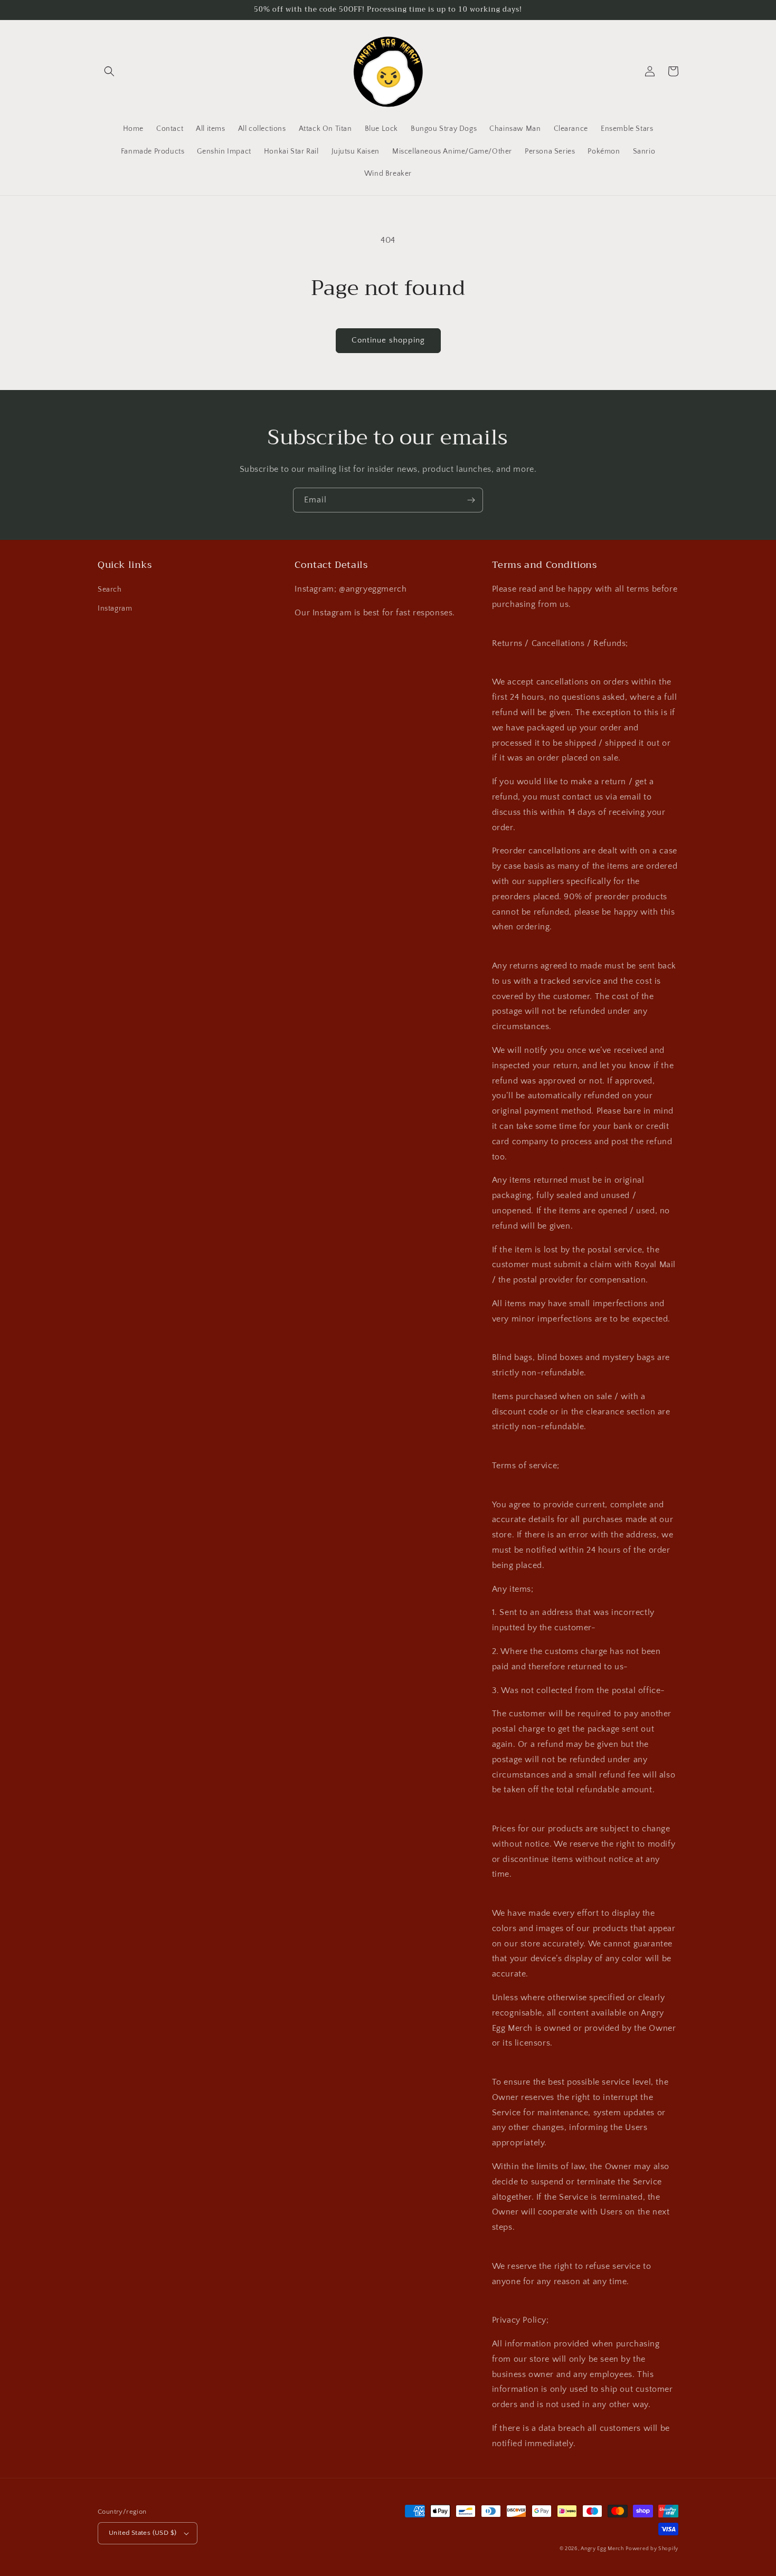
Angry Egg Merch (602, 2549)
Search (110, 590)
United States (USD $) (143, 2533)
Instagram (115, 609)
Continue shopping (388, 340)
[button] (109, 71)
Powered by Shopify (652, 2549)
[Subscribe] (471, 500)
